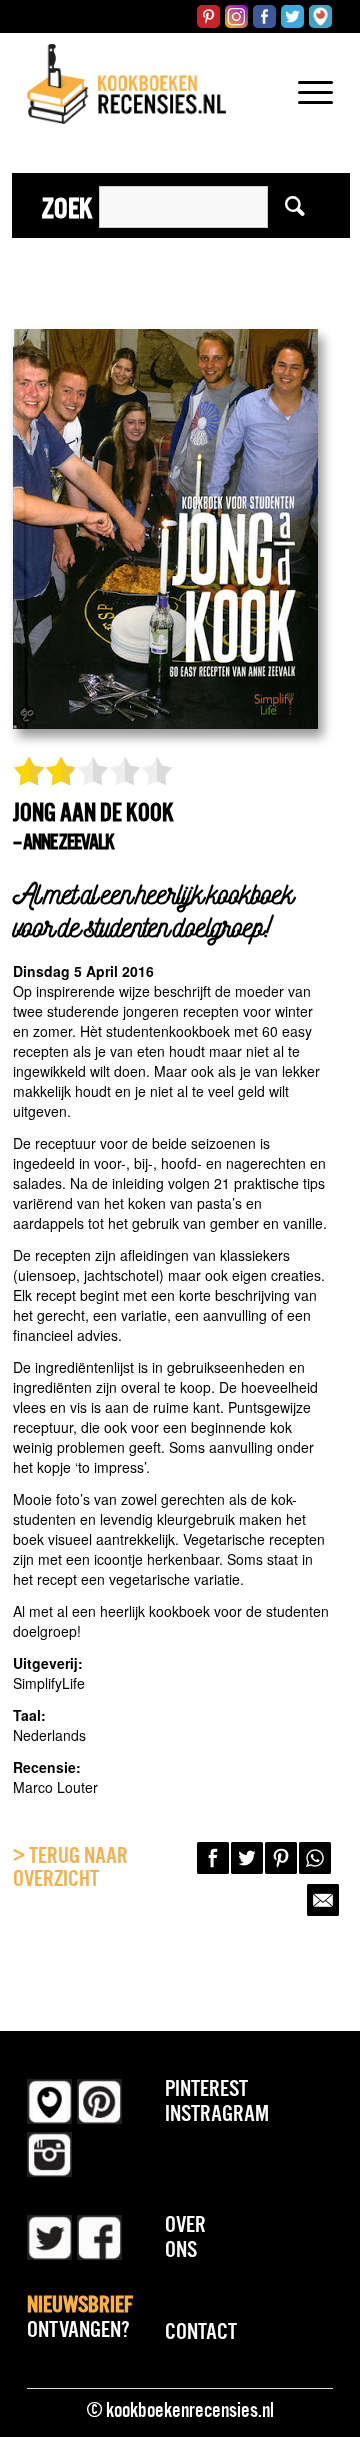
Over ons (185, 2236)
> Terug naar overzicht (70, 1867)
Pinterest (206, 2088)
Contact (201, 2331)
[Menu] (305, 118)
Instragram (217, 2113)
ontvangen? (80, 2316)
